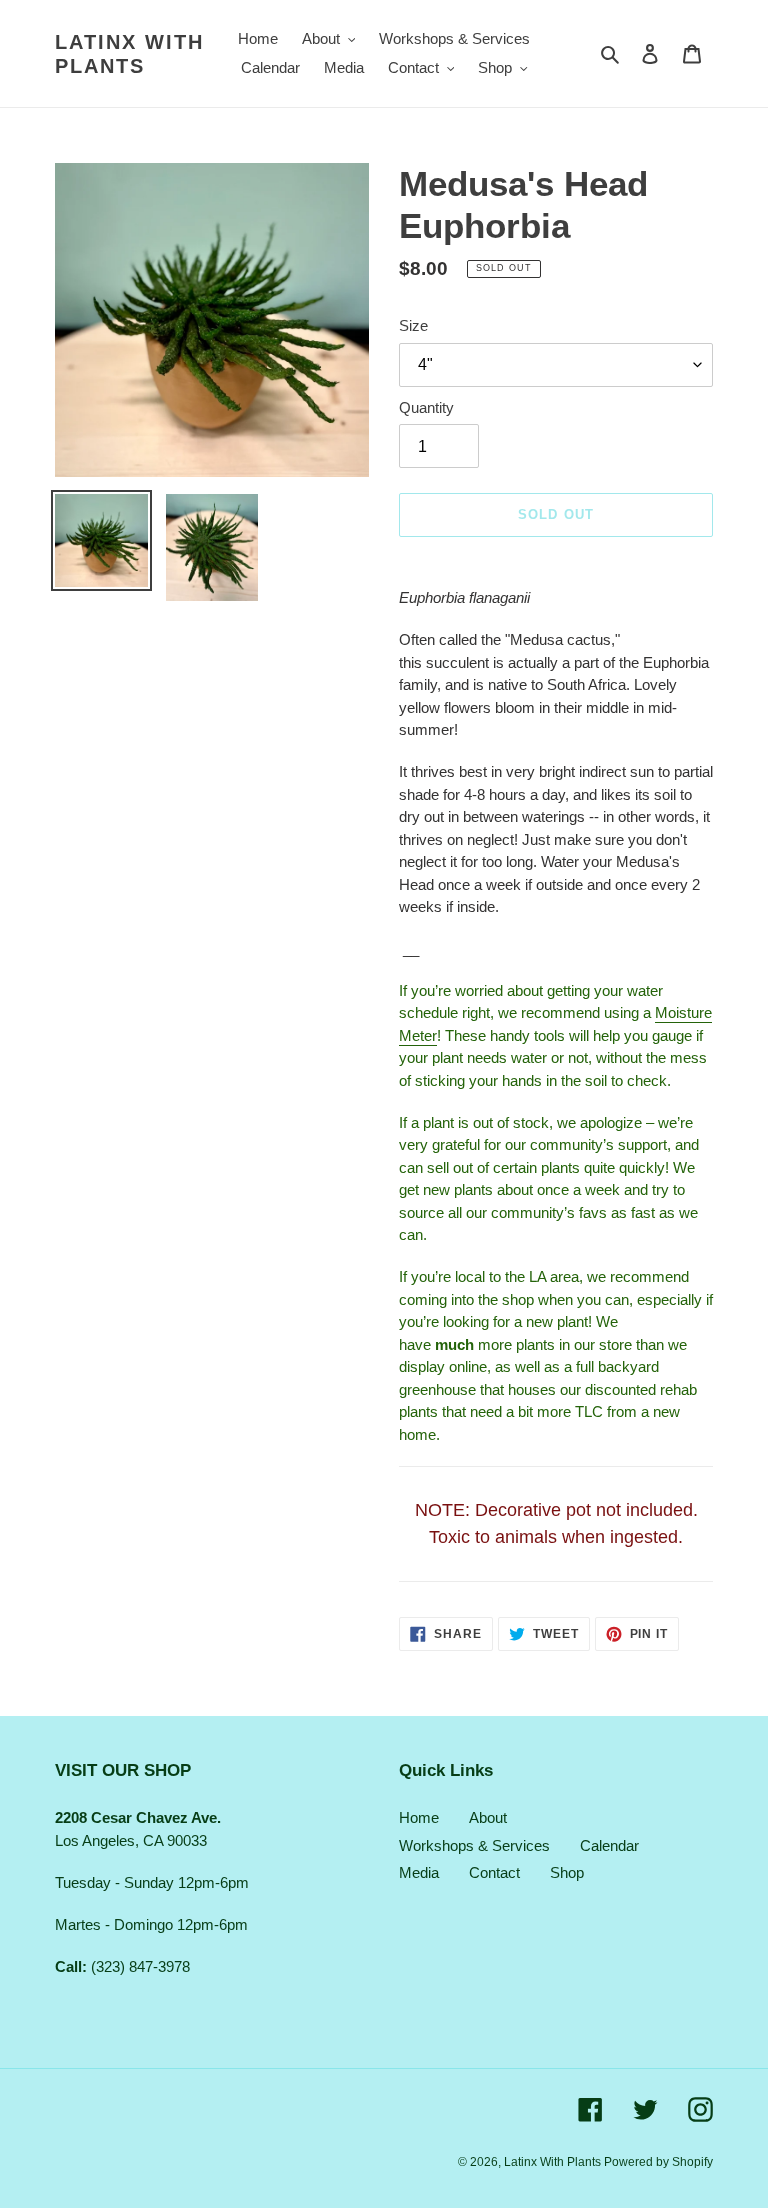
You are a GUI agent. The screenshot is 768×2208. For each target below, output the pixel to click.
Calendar (609, 1845)
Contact (494, 1872)
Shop (567, 1872)
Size (413, 325)
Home (419, 1817)
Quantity (426, 407)
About (488, 1817)
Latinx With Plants (129, 54)
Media (419, 1872)
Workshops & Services (474, 1845)
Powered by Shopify (658, 2162)
